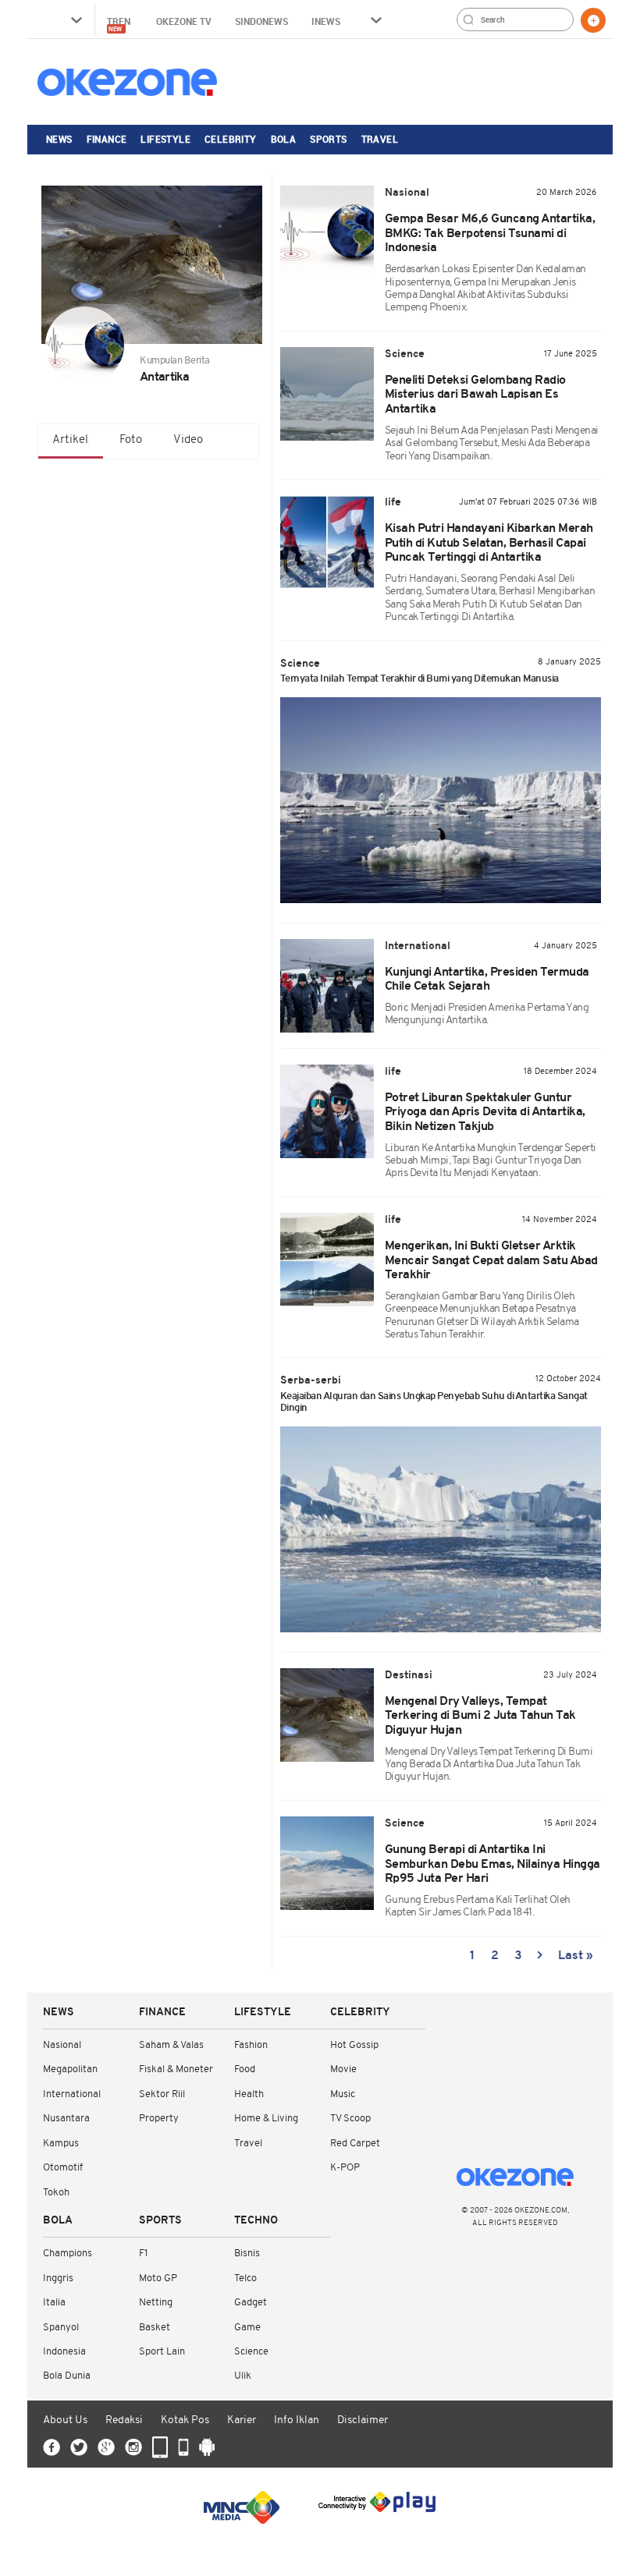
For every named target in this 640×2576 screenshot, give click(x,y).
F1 (143, 2254)
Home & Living (266, 2119)
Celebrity (231, 139)
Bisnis (247, 2254)
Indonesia (64, 2352)
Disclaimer (363, 2420)
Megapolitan (70, 2069)
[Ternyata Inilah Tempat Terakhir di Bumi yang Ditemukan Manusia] (441, 800)
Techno (256, 2221)
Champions (68, 2254)
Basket (155, 2328)
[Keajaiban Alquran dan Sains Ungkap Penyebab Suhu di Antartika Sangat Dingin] (441, 1529)
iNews (326, 21)
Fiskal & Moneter (176, 2069)
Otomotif (63, 2168)
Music (343, 2094)
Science (251, 2352)
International (72, 2094)
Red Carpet (355, 2144)
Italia (54, 2303)
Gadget (251, 2303)
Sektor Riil (162, 2094)
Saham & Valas (171, 2045)
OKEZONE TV (184, 21)
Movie (343, 2069)
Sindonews (261, 21)
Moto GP (158, 2278)
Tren (120, 24)
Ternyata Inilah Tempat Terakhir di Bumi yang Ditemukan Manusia (420, 679)
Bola (284, 139)
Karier (242, 2420)
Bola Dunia (67, 2376)
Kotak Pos (185, 2420)
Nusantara (66, 2119)
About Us (65, 2420)
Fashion (251, 2045)
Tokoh (56, 2193)
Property (159, 2119)
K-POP (345, 2168)
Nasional (62, 2045)
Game (247, 2328)
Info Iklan (297, 2420)
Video (188, 440)
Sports (328, 139)
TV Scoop (350, 2119)
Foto (131, 440)
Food (245, 2069)
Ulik (243, 2376)
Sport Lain (162, 2352)
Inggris (58, 2278)
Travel (380, 139)
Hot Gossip (354, 2045)
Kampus (61, 2144)
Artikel (70, 440)
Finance (107, 139)
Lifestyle (165, 139)
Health (249, 2094)
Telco (245, 2278)
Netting (156, 2303)
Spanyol (61, 2328)
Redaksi (124, 2420)
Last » (576, 1956)
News (59, 139)
